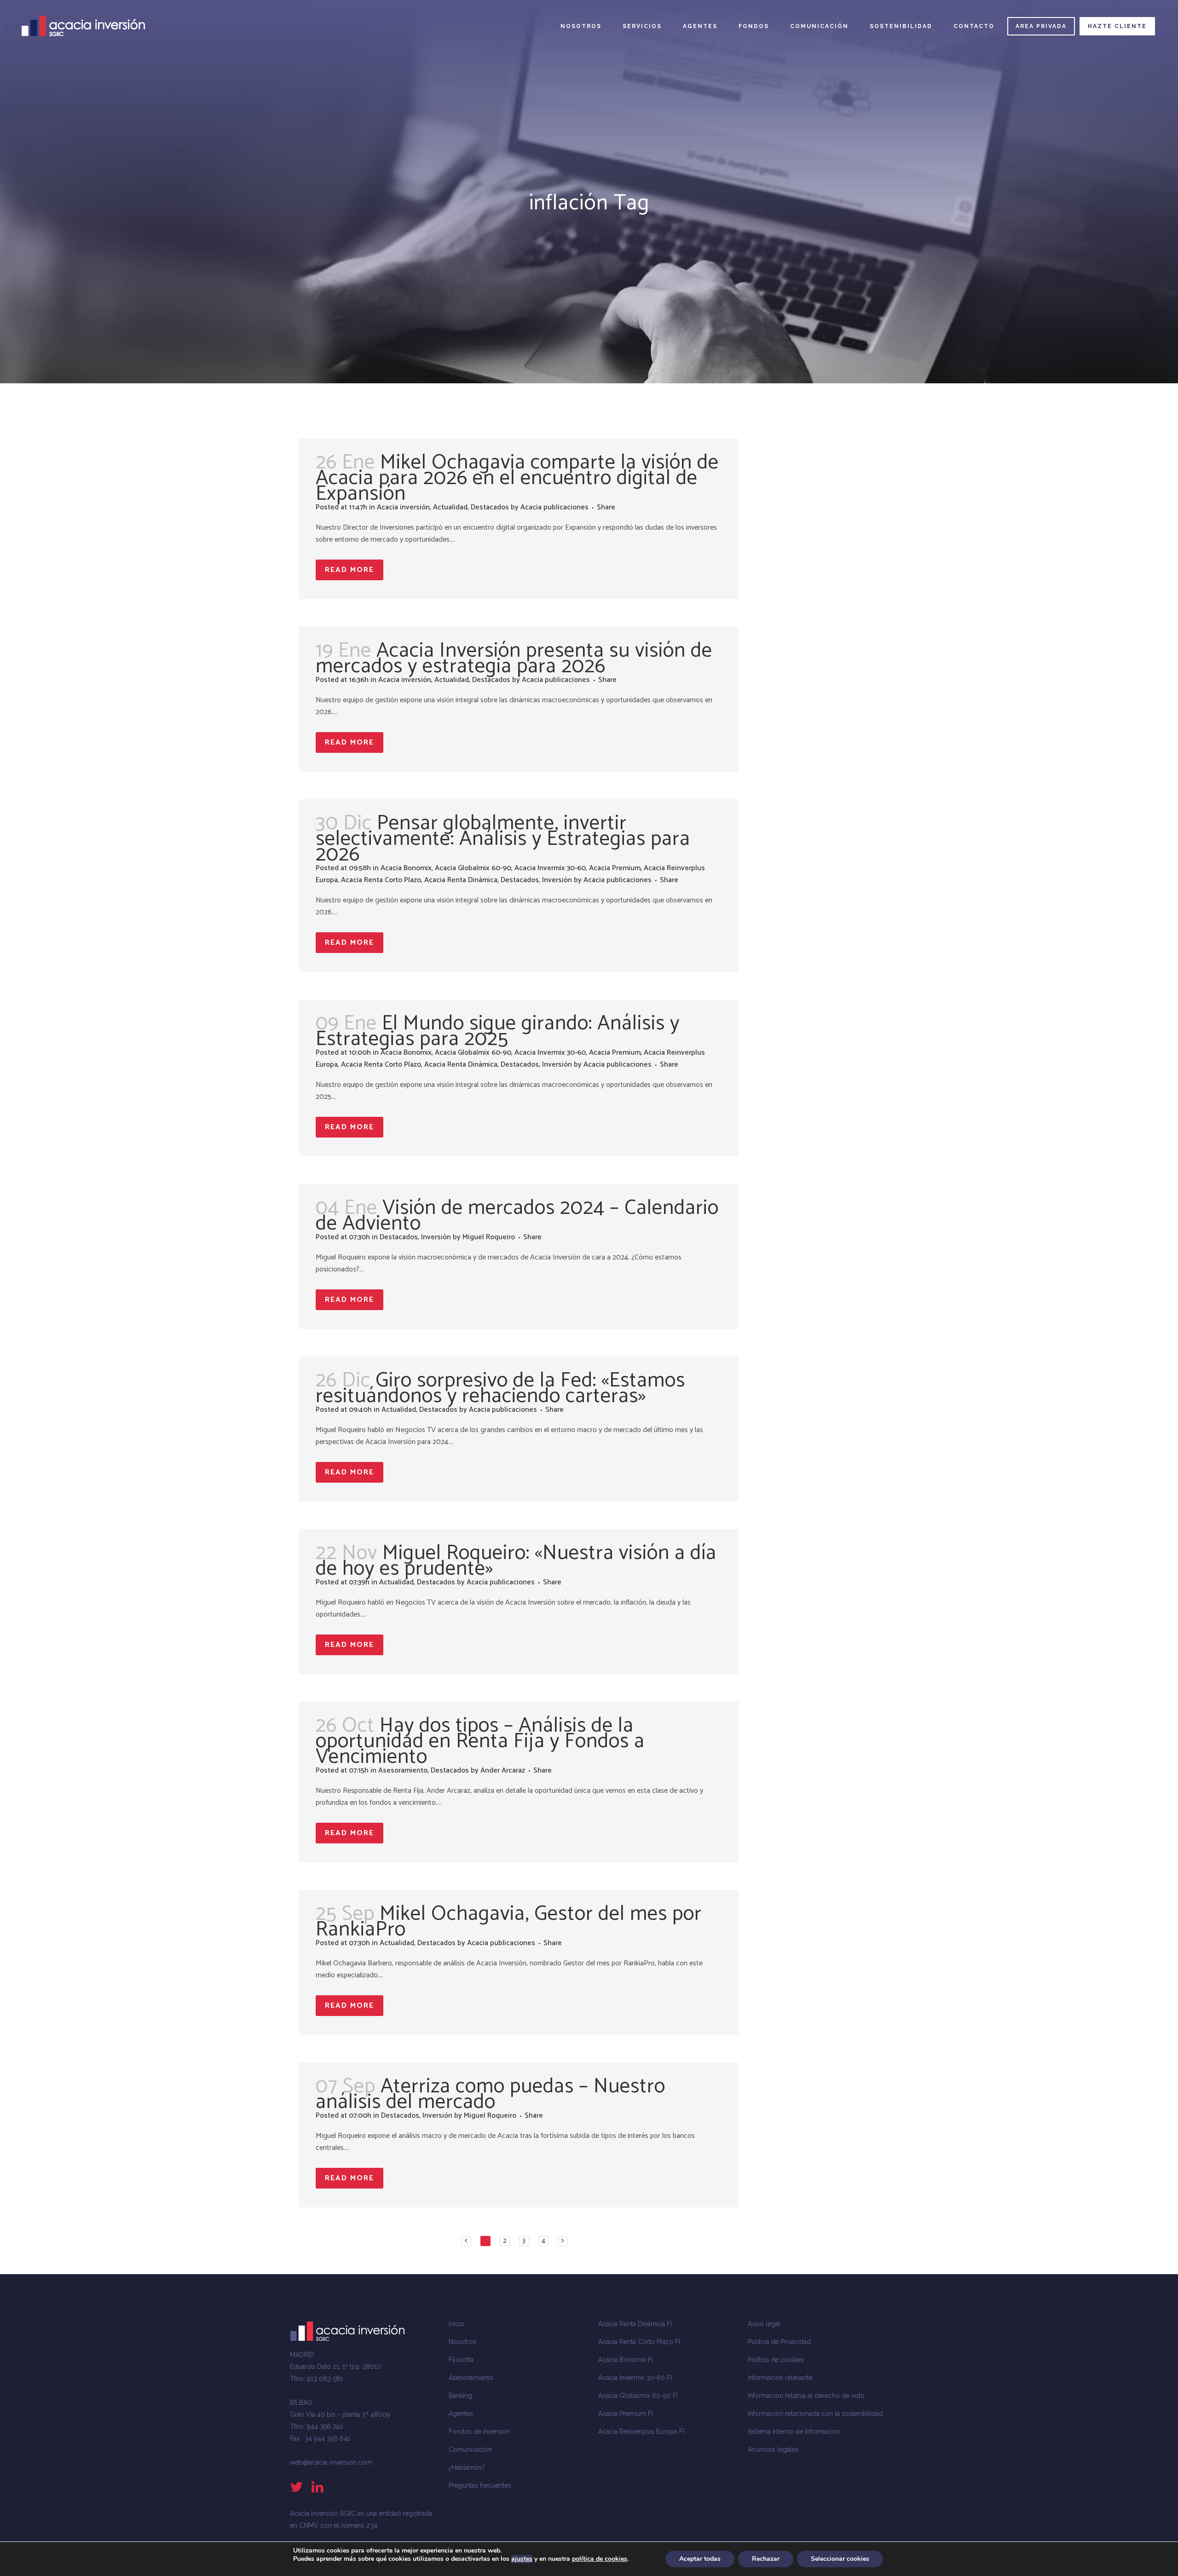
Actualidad (450, 507)
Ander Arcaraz (503, 1770)
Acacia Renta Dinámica (461, 880)
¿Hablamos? (467, 2467)
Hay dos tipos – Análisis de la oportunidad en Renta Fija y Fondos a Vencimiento (480, 1741)
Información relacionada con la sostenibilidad (815, 2414)
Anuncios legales (773, 2449)
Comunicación (470, 2449)
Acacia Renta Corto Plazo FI (639, 2342)
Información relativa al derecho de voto (806, 2396)
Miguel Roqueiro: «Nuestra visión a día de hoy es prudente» (516, 1561)
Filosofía (461, 2360)
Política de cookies (776, 2360)
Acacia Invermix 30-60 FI (635, 2378)
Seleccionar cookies (840, 2559)
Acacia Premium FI (626, 2414)
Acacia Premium (615, 868)
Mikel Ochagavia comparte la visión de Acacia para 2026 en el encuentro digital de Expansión (517, 478)
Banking (460, 2396)
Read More (349, 570)
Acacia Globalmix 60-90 (473, 868)
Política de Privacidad (779, 2342)
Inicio (456, 2324)
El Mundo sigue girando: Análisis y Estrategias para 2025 (498, 1031)
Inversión (557, 880)
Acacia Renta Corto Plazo (381, 880)
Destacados (490, 507)
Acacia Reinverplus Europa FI (641, 2432)
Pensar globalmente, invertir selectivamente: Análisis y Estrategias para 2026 (503, 839)
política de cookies (600, 2559)
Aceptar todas (700, 2559)
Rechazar (766, 2559)
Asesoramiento (403, 1770)
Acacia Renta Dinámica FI (635, 2324)
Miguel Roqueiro (489, 1237)
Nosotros (462, 2342)
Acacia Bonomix (406, 868)
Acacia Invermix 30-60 (550, 868)
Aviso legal (764, 2324)
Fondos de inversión (479, 2432)
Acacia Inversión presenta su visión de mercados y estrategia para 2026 (514, 658)
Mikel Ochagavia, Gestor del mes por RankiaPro (509, 1922)
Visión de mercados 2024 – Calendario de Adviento (517, 1216)
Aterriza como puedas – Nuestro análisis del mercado (491, 2094)
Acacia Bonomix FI (626, 2360)
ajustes (522, 2559)
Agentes (461, 2414)
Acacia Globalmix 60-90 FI (638, 2396)
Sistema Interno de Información (794, 2432)
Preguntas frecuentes (480, 2485)
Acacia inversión (403, 507)
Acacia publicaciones (554, 507)
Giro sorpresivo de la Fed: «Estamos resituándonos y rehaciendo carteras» (500, 1388)
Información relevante (780, 2378)
